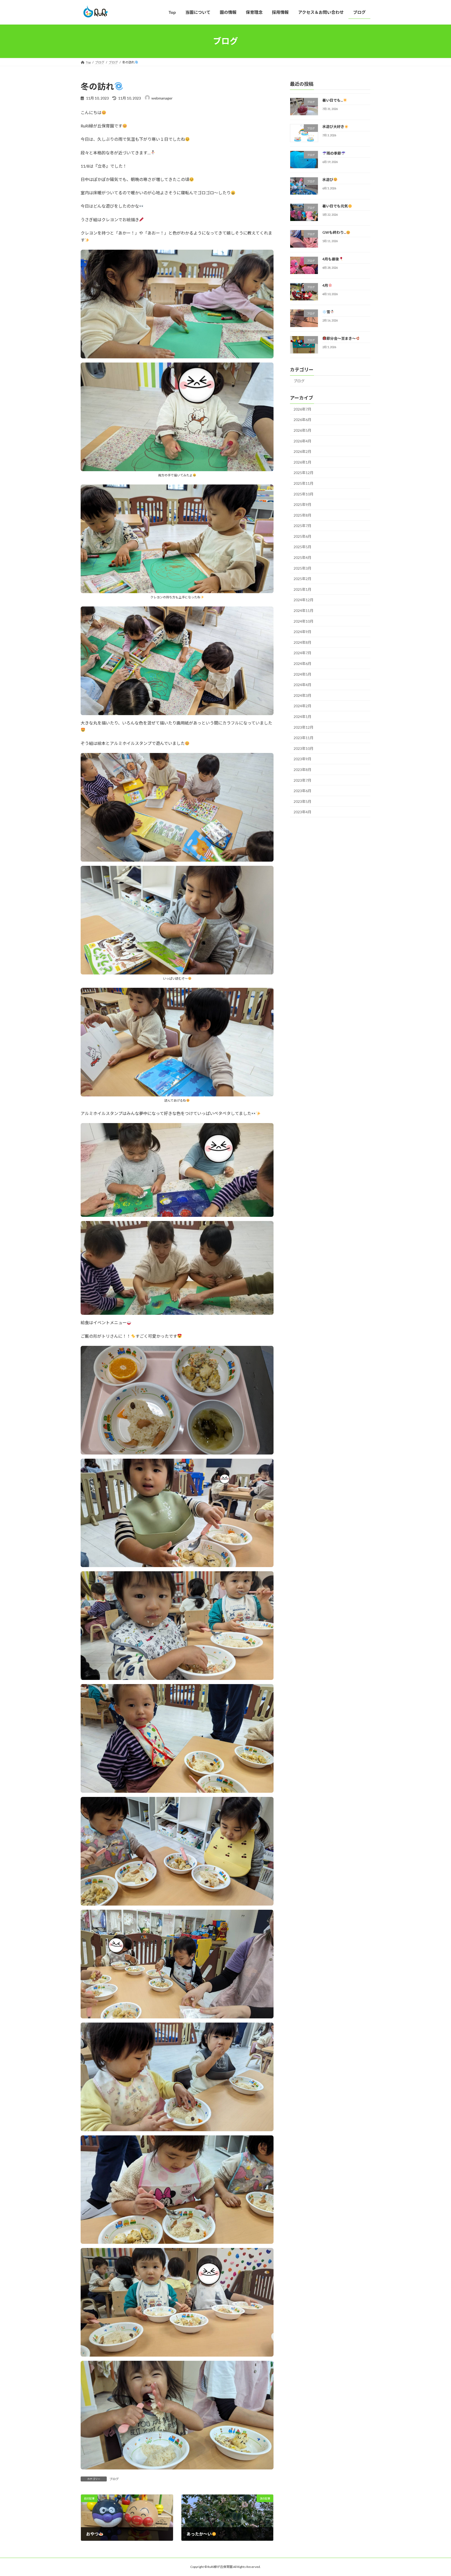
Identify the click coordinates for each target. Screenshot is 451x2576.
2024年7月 (302, 653)
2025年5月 (302, 547)
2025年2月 (302, 579)
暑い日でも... (333, 100)
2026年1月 (302, 462)
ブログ (114, 2479)
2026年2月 (302, 451)
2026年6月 (302, 420)
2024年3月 (302, 695)
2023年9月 (302, 759)
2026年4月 (302, 441)
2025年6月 (302, 536)
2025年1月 (302, 589)
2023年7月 (302, 780)
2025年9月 (302, 504)
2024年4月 (302, 685)
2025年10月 (304, 494)
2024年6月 (302, 664)
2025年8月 (302, 515)
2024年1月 (302, 717)
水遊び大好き (333, 127)
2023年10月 (304, 748)
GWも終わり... (334, 232)
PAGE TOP (436, 2494)
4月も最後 (331, 259)
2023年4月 (302, 812)
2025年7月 (302, 526)
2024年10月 (304, 621)
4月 (325, 285)
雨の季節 (334, 153)
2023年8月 (302, 770)
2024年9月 (302, 632)
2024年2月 (302, 706)
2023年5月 (302, 801)
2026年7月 (302, 409)
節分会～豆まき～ (341, 338)
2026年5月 (302, 430)
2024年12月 (304, 600)
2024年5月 (302, 674)
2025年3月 (302, 568)
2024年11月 (304, 611)
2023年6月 (302, 791)
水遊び (328, 179)
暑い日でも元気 (335, 206)
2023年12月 (304, 727)
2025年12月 (304, 473)
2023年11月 (304, 738)
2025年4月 (302, 557)
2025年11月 (304, 483)
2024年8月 (302, 642)
